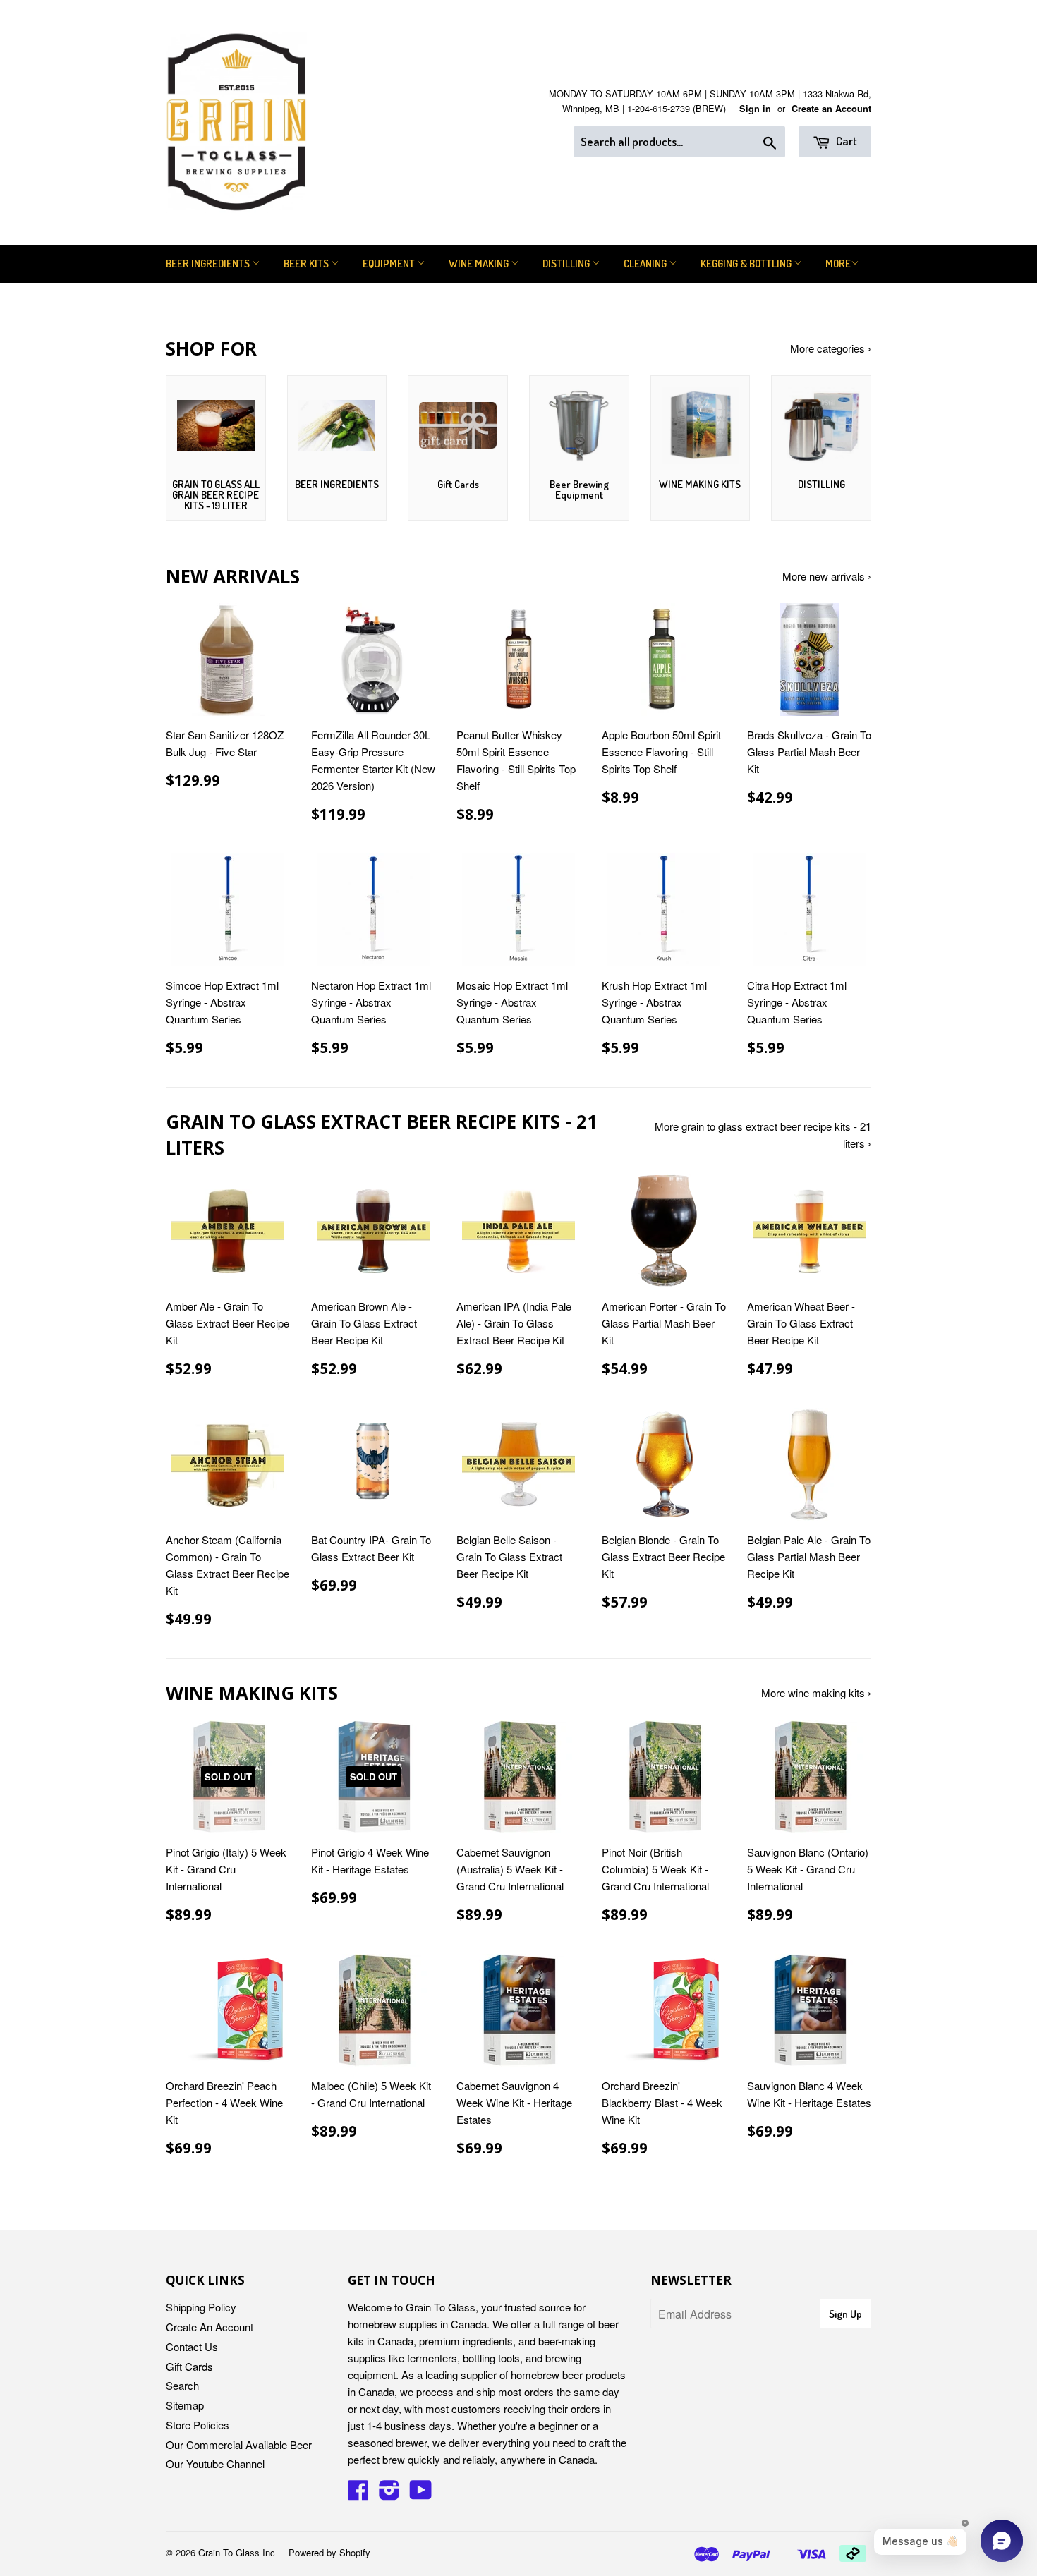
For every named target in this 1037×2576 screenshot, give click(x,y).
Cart (845, 141)
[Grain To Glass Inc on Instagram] (389, 2494)
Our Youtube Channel (215, 2463)
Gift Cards (189, 2366)
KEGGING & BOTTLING (747, 263)
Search (182, 2385)
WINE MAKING (480, 263)
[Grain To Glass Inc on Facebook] (358, 2494)
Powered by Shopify (329, 2552)
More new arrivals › (827, 576)
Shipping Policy (201, 2307)
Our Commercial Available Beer (239, 2444)
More (838, 263)
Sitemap (185, 2405)
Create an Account (831, 109)
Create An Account (210, 2327)
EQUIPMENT (390, 263)
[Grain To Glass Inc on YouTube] (421, 2494)
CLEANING (646, 263)
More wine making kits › (816, 1693)
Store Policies (198, 2425)
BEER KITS (307, 263)
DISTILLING (567, 263)
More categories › (831, 348)
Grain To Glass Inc (237, 2552)
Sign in (755, 109)
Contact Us (192, 2346)
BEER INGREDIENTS (209, 263)
